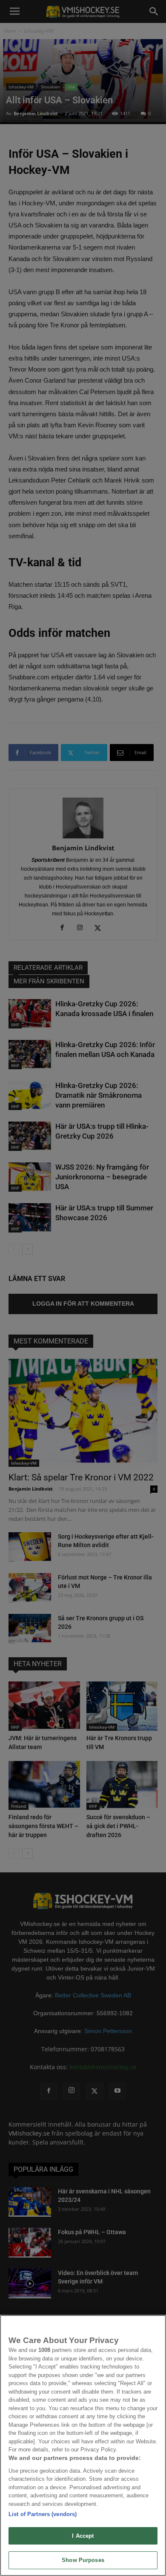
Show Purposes (83, 2560)
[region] (83, 2445)
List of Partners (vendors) (43, 2514)
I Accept (83, 2536)
